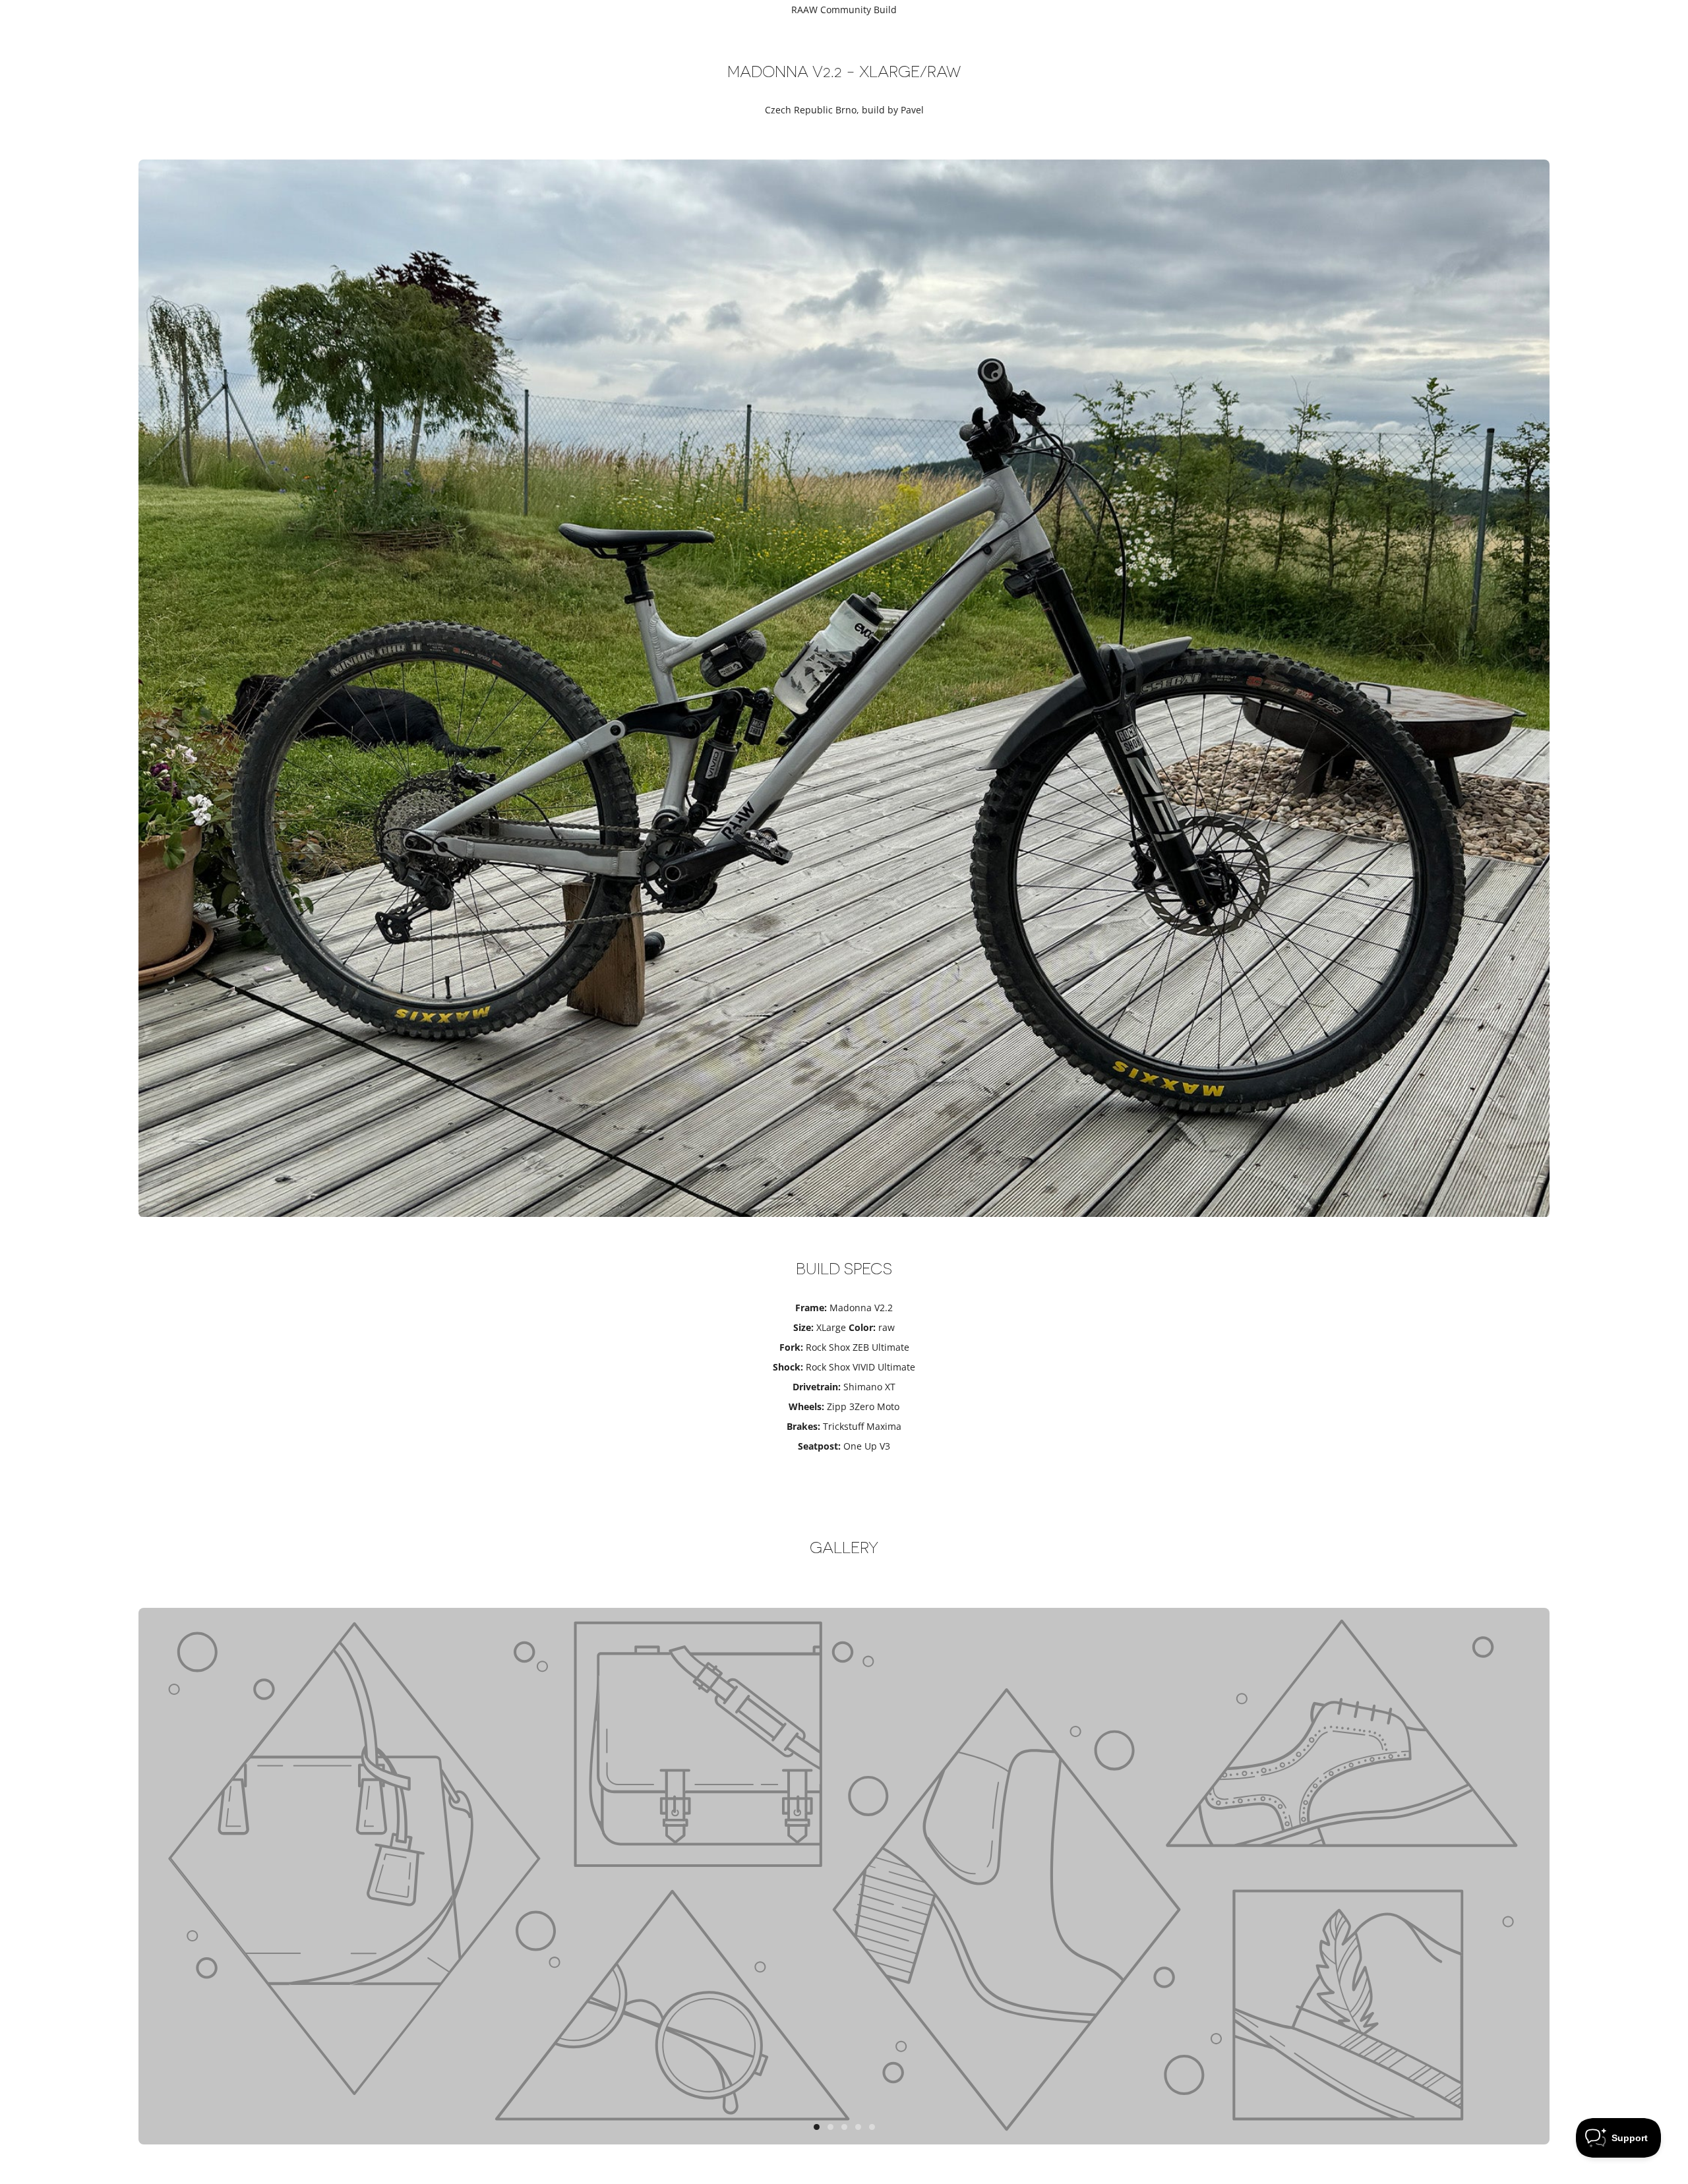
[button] (817, 2127)
